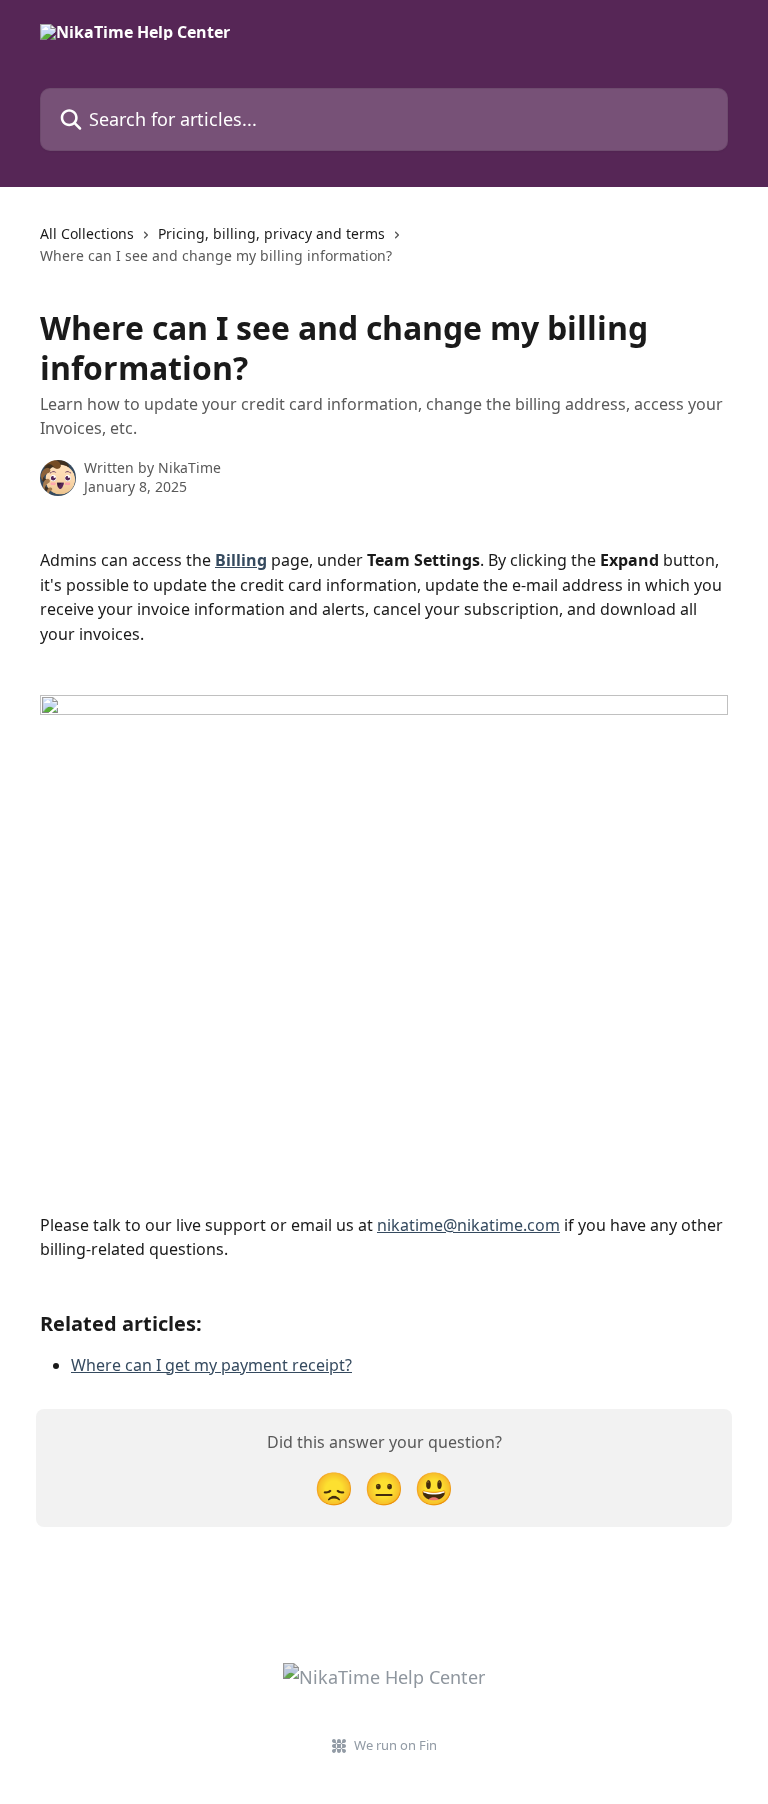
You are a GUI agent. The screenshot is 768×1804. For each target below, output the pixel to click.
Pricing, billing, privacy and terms (271, 233)
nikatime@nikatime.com (468, 1225)
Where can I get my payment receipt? (211, 1365)
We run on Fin (395, 1745)
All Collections (87, 233)
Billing (241, 560)
